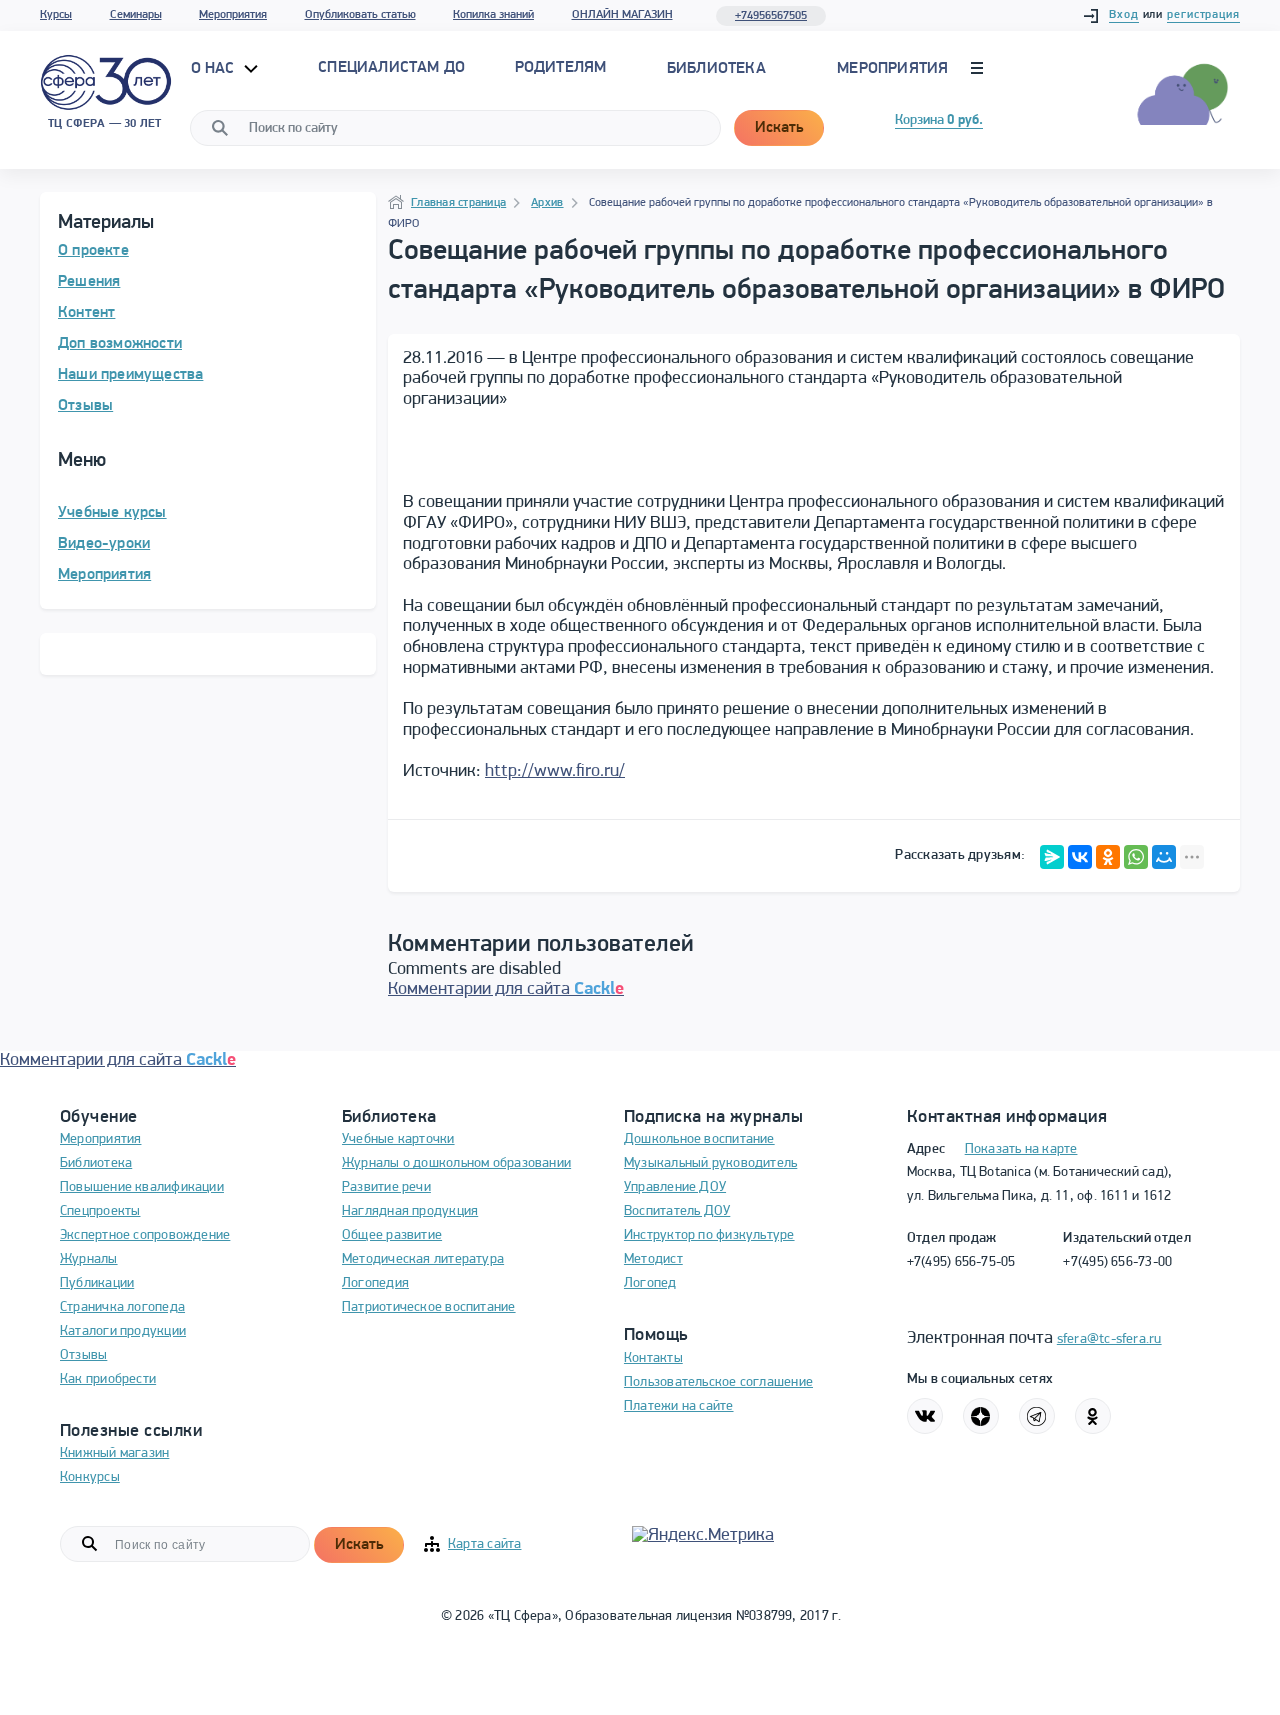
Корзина (939, 120)
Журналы (89, 1259)
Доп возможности (120, 344)
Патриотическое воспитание (429, 1307)
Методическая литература (423, 1259)
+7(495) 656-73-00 (1117, 1262)
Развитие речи (386, 1187)
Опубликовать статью (360, 15)
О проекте (93, 251)
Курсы (56, 15)
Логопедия (375, 1283)
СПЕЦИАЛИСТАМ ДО (391, 68)
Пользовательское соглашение (718, 1382)
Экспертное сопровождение (145, 1235)
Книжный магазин (114, 1453)
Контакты (653, 1358)
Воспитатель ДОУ (677, 1211)
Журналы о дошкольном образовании (456, 1163)
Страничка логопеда (122, 1307)
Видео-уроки (104, 544)
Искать (779, 128)
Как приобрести (108, 1379)
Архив (547, 203)
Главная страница (458, 203)
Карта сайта (484, 1544)
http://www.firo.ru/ (555, 772)
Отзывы (85, 406)
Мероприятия (233, 15)
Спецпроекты (100, 1211)
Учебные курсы (112, 513)
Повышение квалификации (142, 1187)
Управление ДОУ (675, 1187)
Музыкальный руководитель (710, 1163)
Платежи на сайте (679, 1406)
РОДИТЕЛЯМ (561, 68)
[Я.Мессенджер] (1052, 857)
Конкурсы (90, 1477)
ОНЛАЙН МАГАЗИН (622, 15)
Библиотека (716, 69)
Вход (1124, 15)
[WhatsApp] (1136, 857)
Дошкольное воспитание (699, 1139)
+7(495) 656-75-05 (961, 1262)
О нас (215, 69)
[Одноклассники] (1108, 857)
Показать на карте (1021, 1149)
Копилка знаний (493, 15)
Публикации (97, 1283)
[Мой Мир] (1164, 857)
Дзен (981, 1416)
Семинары (136, 15)
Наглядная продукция (410, 1211)
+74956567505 (771, 16)
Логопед (650, 1283)
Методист (653, 1259)
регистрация (1203, 15)
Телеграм (1037, 1416)
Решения (89, 282)
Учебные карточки (398, 1139)
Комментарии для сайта (506, 990)
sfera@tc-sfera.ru (1109, 1339)
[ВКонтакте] (1080, 857)
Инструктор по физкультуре (709, 1235)
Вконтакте (925, 1416)
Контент (86, 313)
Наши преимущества (130, 375)
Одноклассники (1093, 1416)
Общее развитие (392, 1235)
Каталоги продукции (123, 1331)
